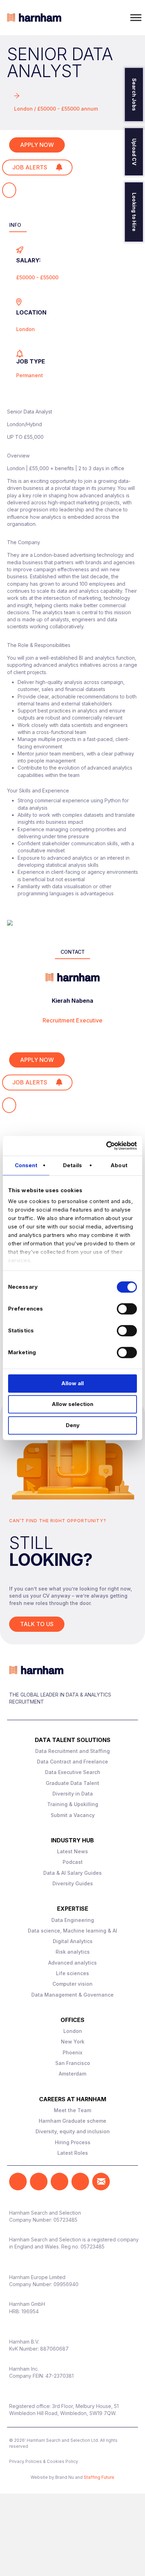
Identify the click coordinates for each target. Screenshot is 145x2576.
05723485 (65, 2220)
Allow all (72, 1383)
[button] (18, 2182)
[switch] (127, 1309)
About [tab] (119, 1165)
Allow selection (72, 1404)
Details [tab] (72, 1165)
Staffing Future (99, 2477)
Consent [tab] (26, 1165)
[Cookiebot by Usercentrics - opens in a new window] (106, 1146)
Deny (73, 1425)
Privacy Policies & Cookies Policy (44, 2461)
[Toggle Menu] (136, 17)
